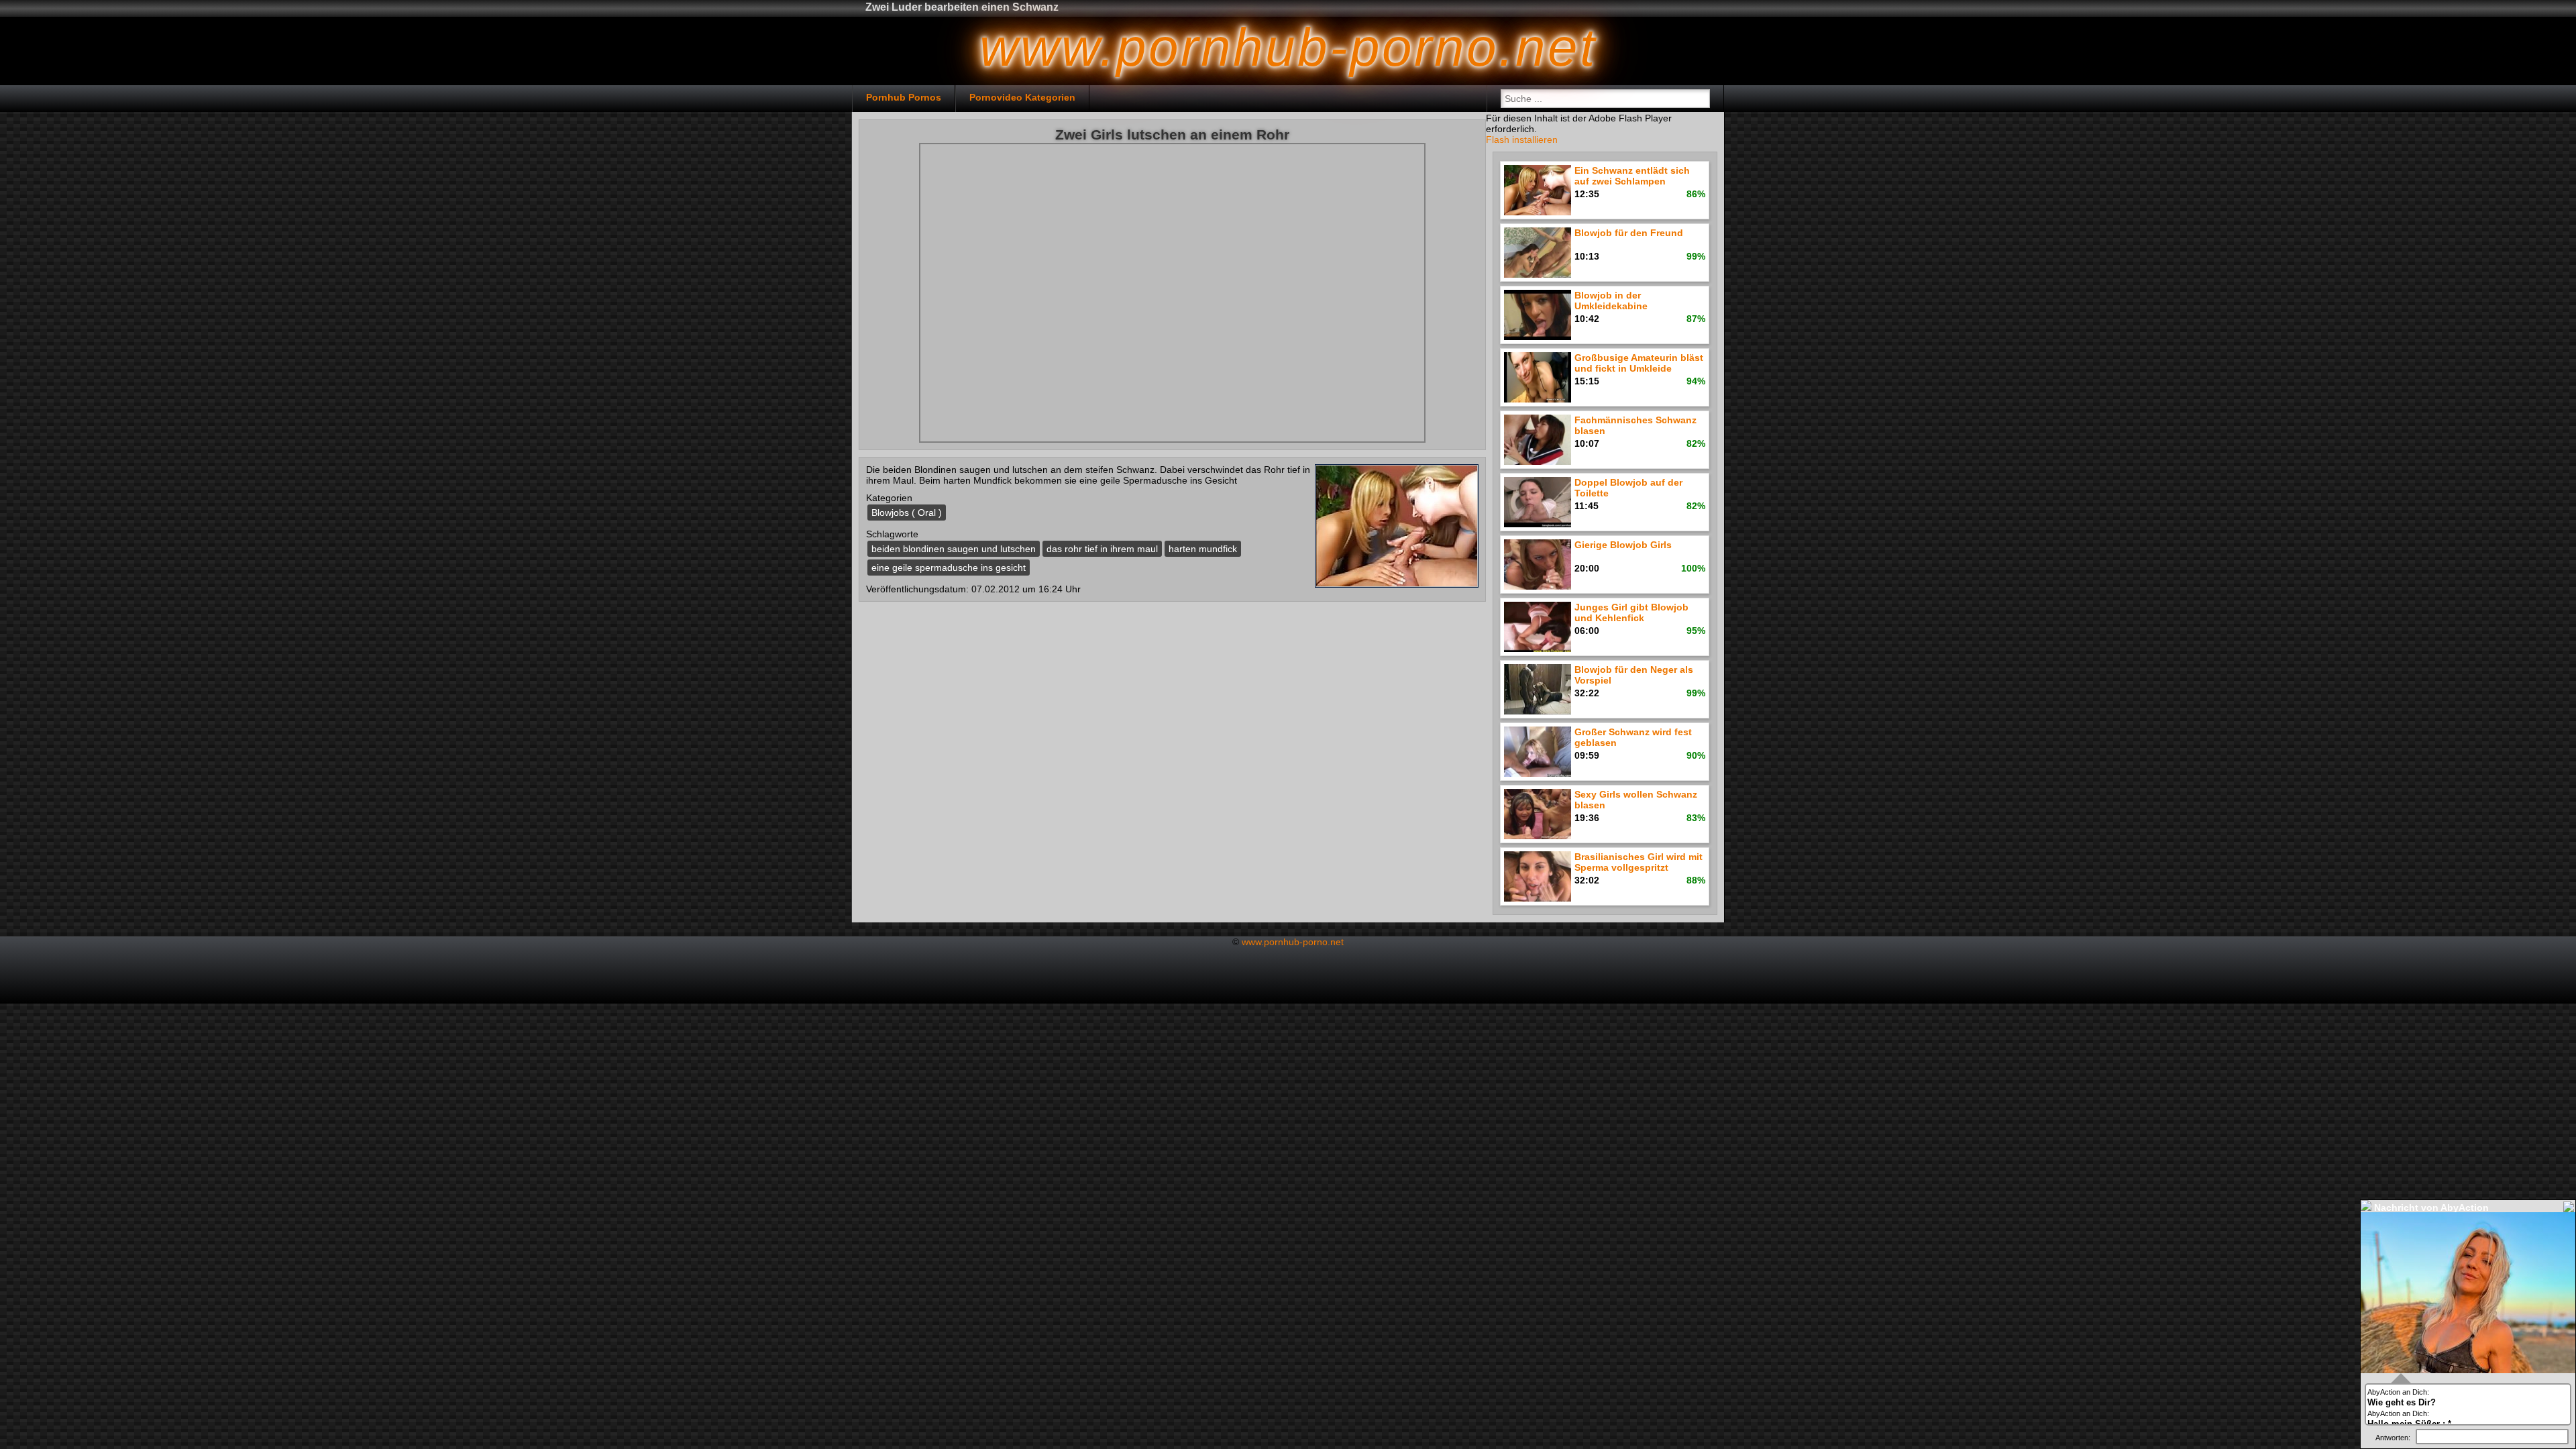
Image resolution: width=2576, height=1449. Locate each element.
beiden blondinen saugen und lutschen (954, 549)
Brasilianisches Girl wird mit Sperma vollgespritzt (1639, 862)
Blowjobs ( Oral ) (907, 513)
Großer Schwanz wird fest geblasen (1633, 737)
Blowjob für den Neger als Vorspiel (1634, 675)
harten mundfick (1203, 549)
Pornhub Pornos (904, 97)
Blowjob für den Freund (1629, 233)
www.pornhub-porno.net (1293, 942)
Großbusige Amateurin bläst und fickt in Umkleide (1639, 363)
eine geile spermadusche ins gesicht (949, 568)
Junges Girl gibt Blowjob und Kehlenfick (1631, 612)
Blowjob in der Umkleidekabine (1611, 301)
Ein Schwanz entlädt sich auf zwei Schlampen (1632, 176)
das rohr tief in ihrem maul (1102, 549)
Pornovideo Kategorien (1022, 97)
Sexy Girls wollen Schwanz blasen (1636, 800)
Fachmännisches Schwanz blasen (1635, 425)
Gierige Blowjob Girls (1623, 545)
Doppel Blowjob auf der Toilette (1628, 488)
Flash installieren (1522, 140)
